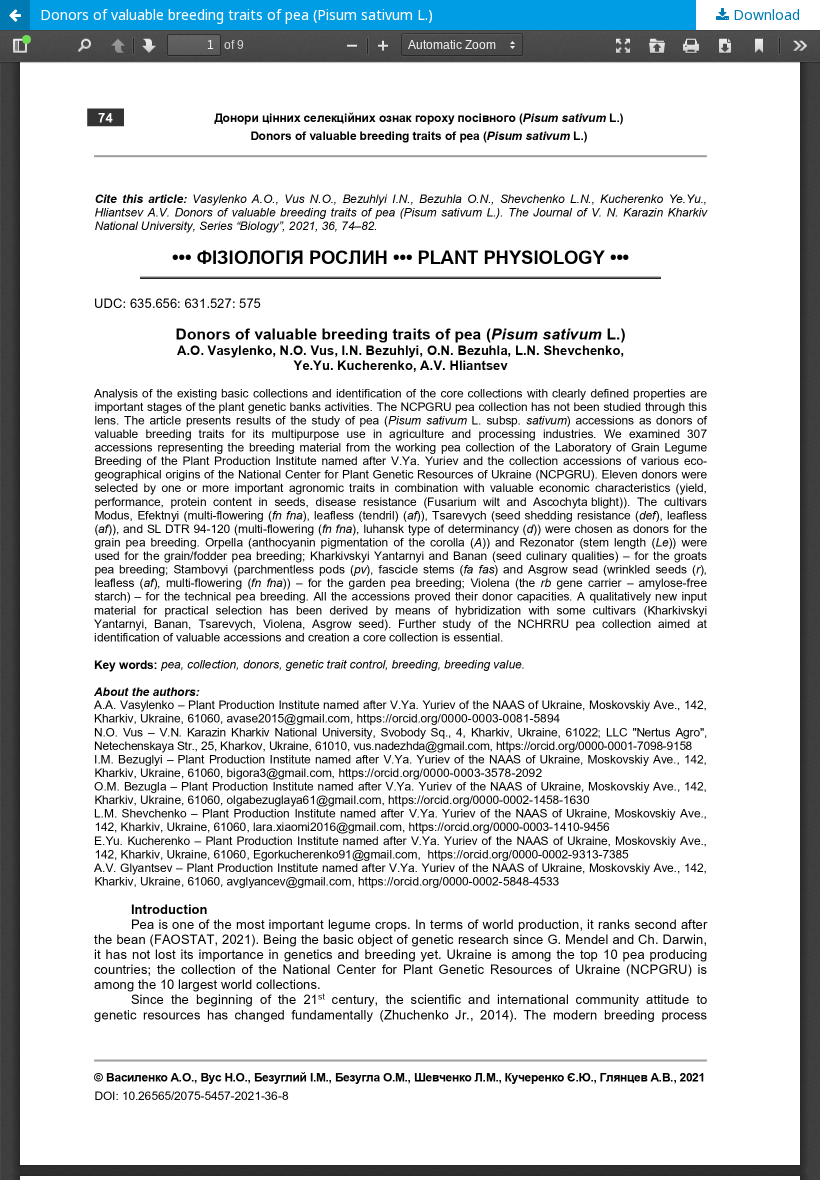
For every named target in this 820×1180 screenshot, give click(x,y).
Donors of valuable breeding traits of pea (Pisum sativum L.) (236, 14)
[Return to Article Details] (15, 15)
